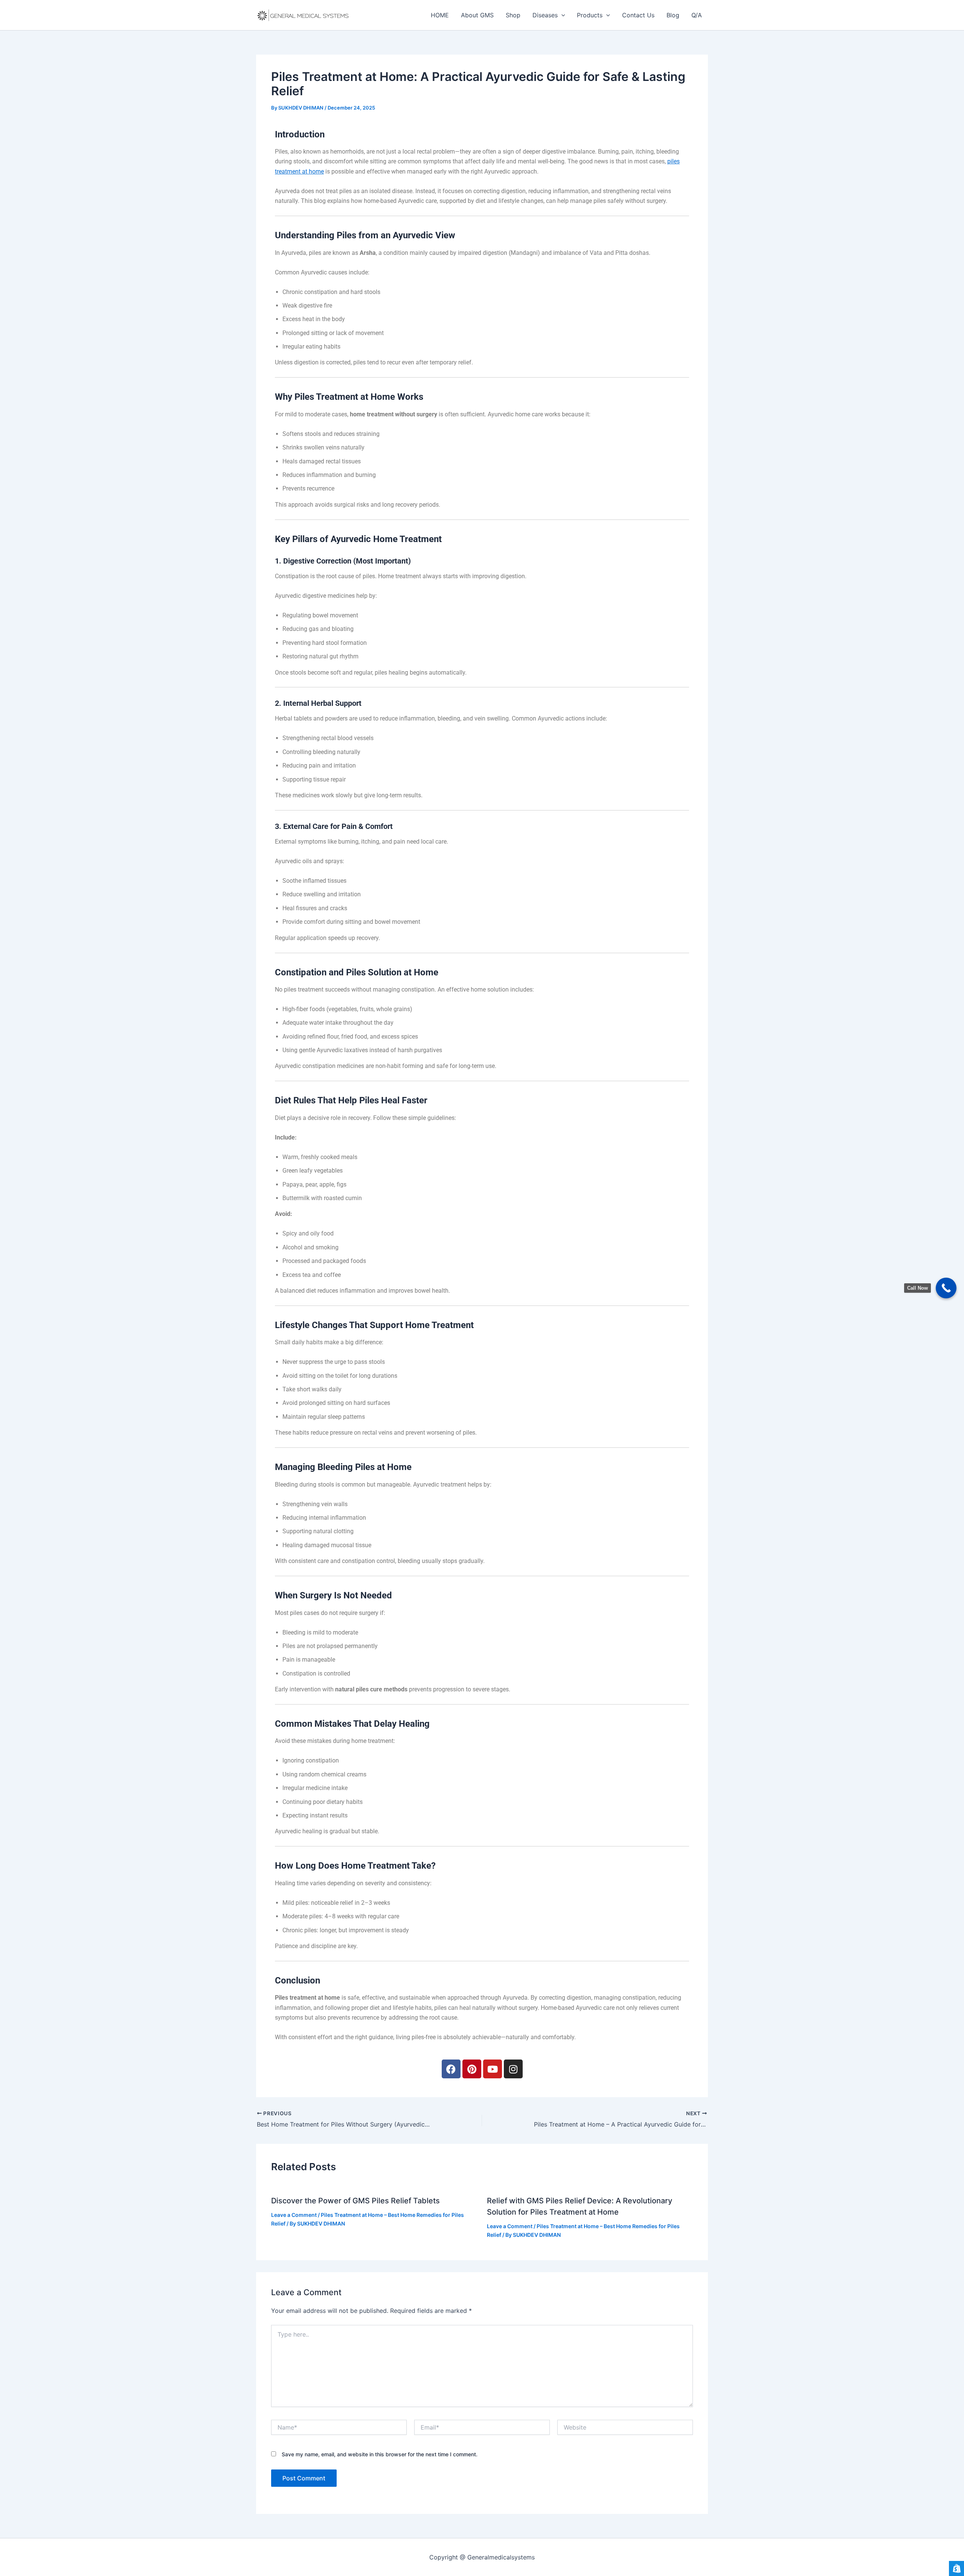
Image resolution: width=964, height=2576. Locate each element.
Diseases (545, 15)
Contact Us (638, 15)
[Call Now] (946, 1288)
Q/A (697, 15)
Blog (673, 15)
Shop (513, 15)
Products (590, 15)
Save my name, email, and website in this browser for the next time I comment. (380, 2454)
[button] (561, 15)
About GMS (477, 15)
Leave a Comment (294, 2215)
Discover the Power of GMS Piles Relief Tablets (355, 2201)
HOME (440, 15)
